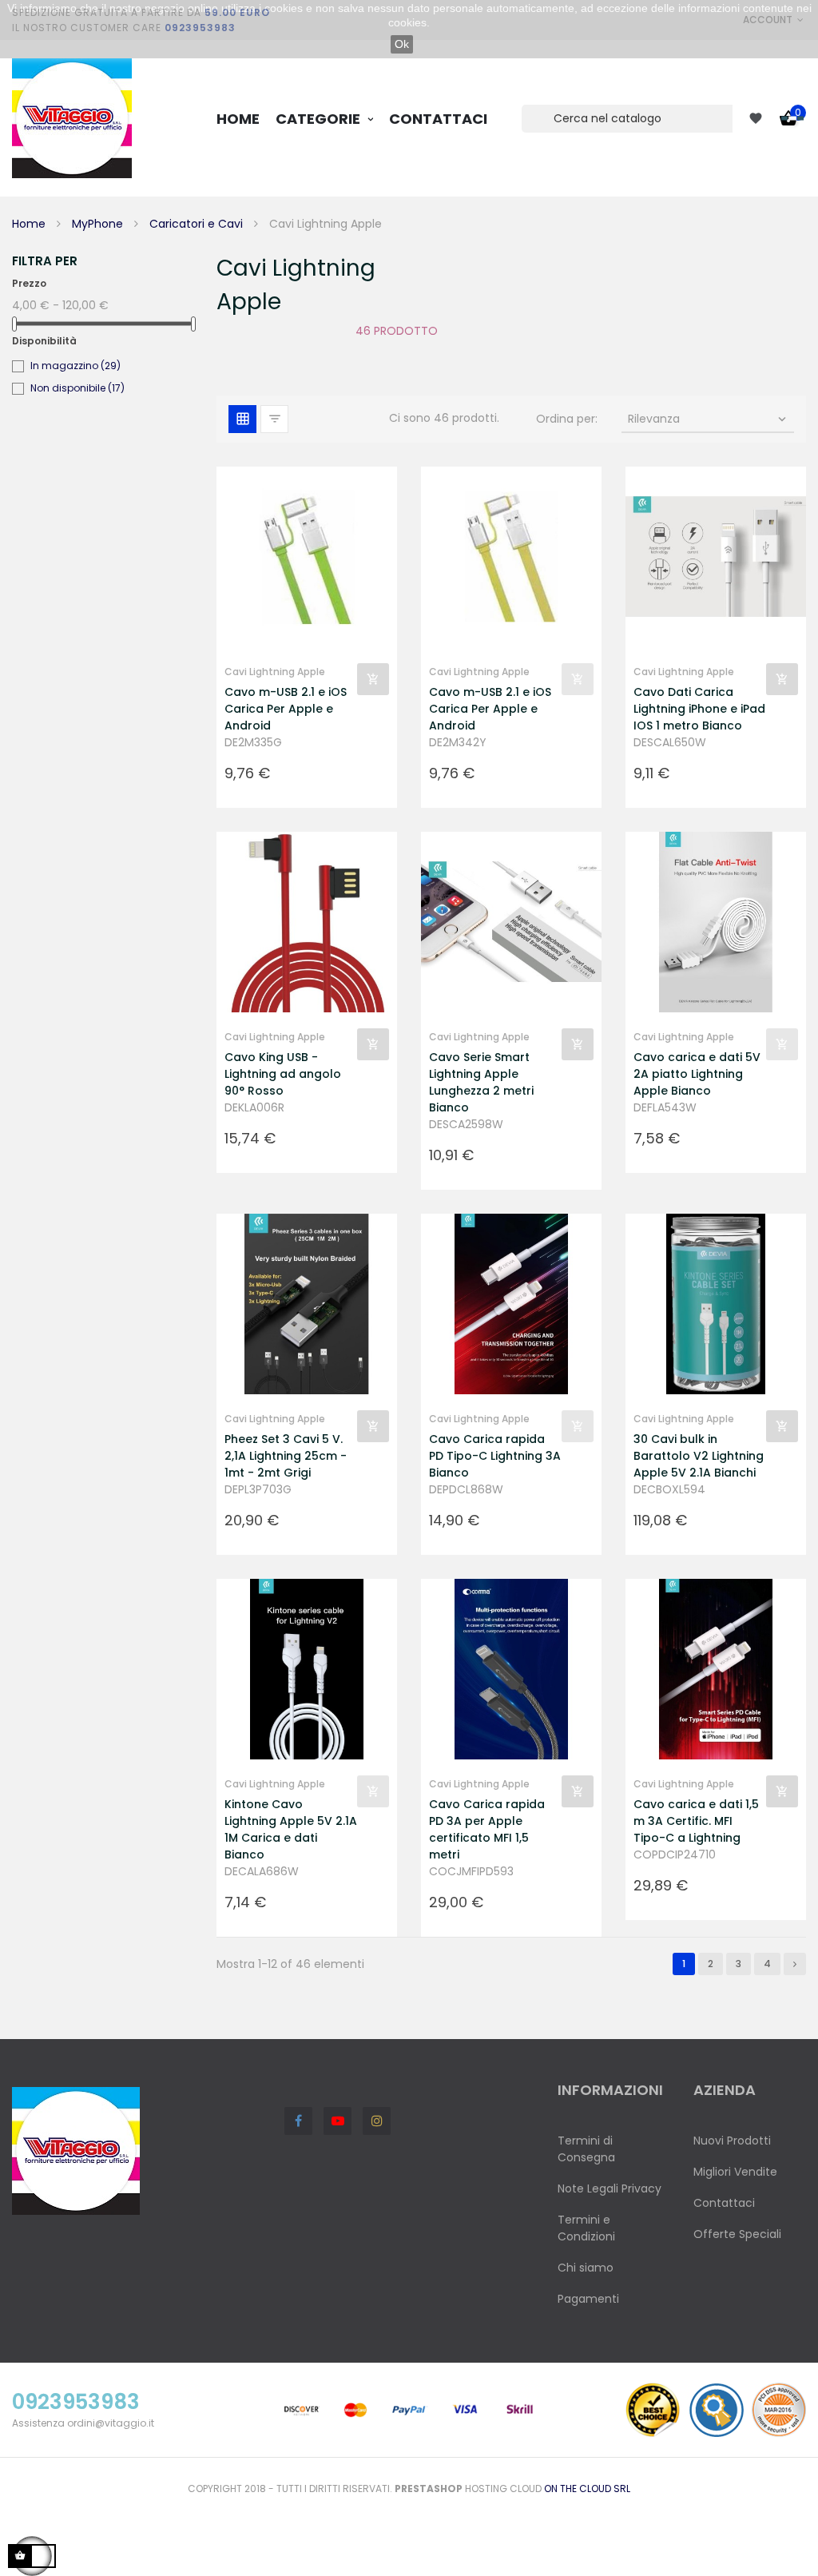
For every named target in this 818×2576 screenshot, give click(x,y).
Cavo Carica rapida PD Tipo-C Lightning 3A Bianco (495, 1456)
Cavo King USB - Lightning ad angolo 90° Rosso (283, 1074)
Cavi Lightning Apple (275, 672)
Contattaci (724, 2203)
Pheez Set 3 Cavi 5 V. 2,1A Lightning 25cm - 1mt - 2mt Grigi (286, 1456)
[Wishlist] (756, 118)
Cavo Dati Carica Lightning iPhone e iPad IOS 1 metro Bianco (699, 709)
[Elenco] (274, 419)
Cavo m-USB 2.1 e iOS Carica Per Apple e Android (286, 709)
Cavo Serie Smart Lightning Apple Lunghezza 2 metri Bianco (481, 1082)
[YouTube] (338, 2121)
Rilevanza (709, 419)
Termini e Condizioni (586, 2228)
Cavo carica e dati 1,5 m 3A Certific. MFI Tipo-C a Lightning (696, 1821)
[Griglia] (242, 419)
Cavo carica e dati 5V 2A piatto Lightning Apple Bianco (697, 1074)
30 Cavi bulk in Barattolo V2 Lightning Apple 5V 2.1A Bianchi (699, 1456)
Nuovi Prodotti (732, 2141)
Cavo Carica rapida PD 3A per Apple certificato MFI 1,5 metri (487, 1829)
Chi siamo (586, 2268)
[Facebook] (298, 2121)
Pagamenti (588, 2299)
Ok (402, 44)
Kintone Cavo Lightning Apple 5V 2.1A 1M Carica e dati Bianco (291, 1829)
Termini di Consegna (586, 2149)
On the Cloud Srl (587, 2489)
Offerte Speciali (737, 2234)
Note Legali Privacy (610, 2188)
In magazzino (75, 366)
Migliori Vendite (735, 2172)
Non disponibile (77, 388)
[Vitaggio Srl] (72, 118)
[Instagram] (377, 2121)
